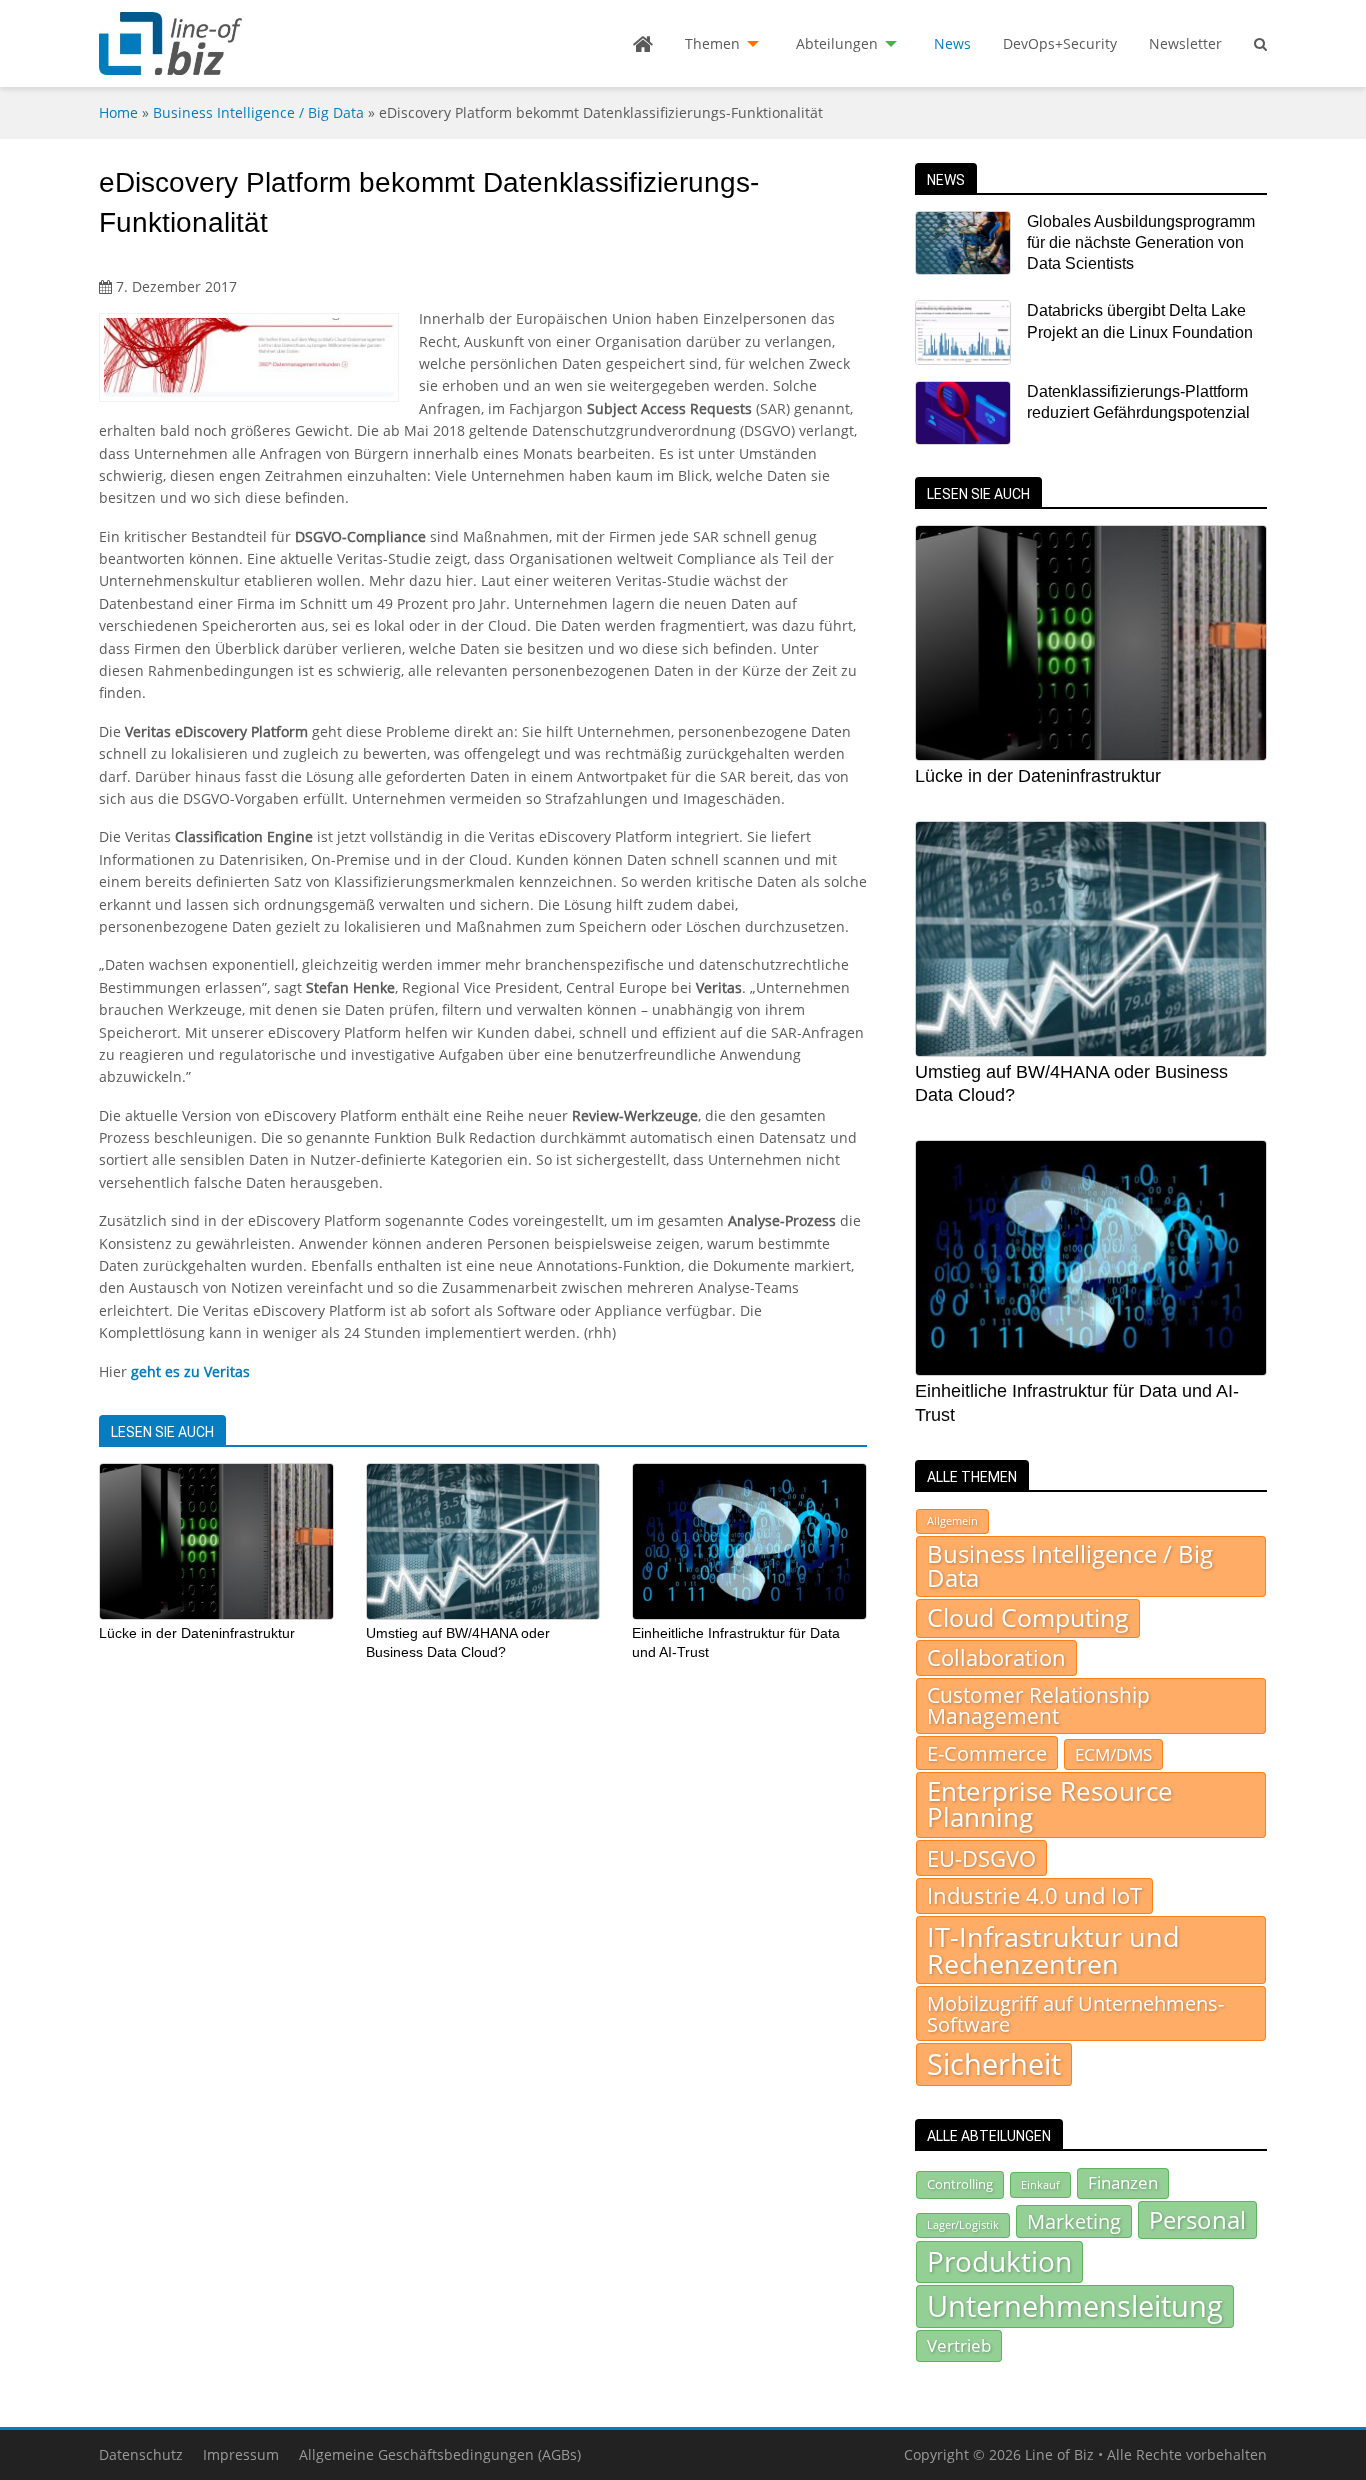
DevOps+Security (1060, 43)
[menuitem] (643, 44)
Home (118, 112)
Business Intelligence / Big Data (258, 112)
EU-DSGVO (981, 1858)
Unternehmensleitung (1075, 2306)
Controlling (960, 2184)
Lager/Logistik (963, 2225)
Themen (712, 43)
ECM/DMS (1113, 1754)
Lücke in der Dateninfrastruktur (197, 1633)
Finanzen (1123, 2182)
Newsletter (1185, 43)
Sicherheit (994, 2064)
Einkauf (1040, 2184)
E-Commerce (987, 1753)
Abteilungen (837, 43)
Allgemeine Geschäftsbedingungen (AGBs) (440, 2454)
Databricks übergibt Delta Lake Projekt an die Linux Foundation (1140, 321)
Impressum (241, 2454)
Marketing (1074, 2221)
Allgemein (952, 1521)
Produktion (999, 2261)
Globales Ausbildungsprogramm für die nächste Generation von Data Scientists (1141, 243)
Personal (1197, 2219)
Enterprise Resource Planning (1050, 1804)
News (952, 43)
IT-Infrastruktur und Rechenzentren (1053, 1950)
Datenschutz (141, 2454)
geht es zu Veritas (190, 1371)
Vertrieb (959, 2345)
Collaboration (996, 1657)
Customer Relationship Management (1038, 1705)
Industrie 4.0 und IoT (1034, 1895)
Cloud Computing (1028, 1617)
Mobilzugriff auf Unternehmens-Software (1075, 2013)
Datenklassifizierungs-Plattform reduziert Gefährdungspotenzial (1138, 402)
